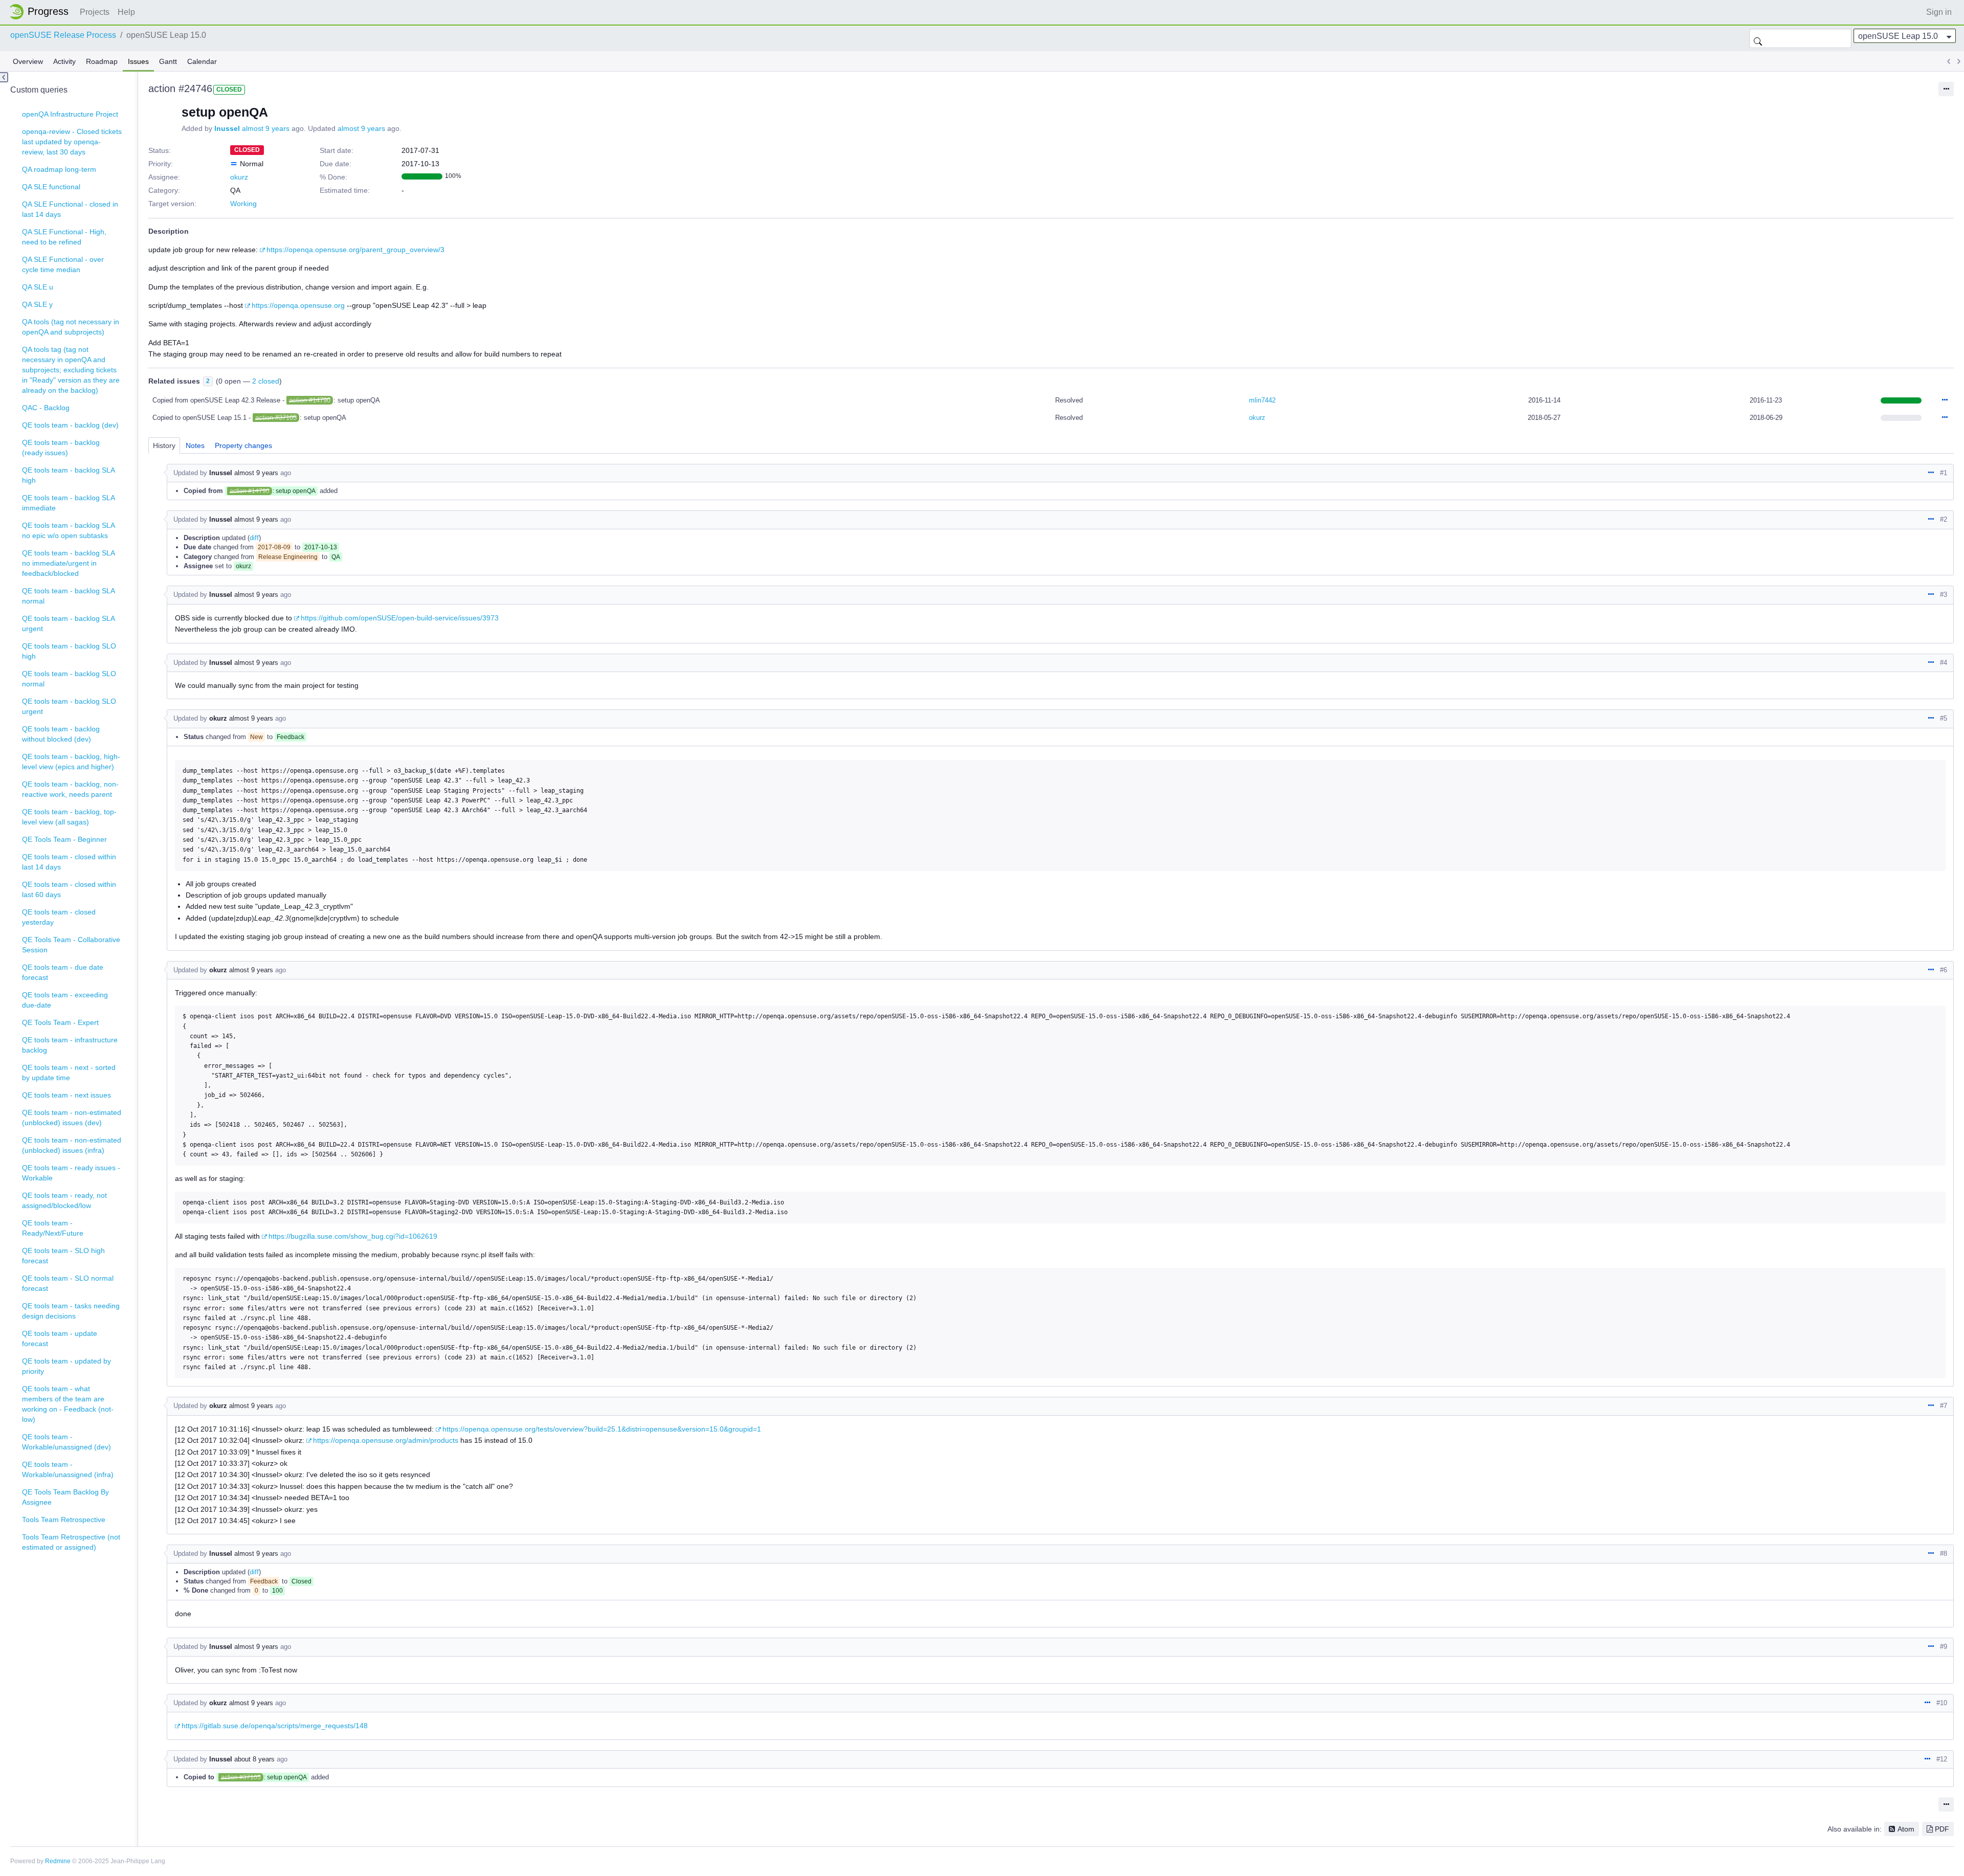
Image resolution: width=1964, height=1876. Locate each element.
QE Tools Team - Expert (60, 1022)
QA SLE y (37, 304)
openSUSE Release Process (63, 35)
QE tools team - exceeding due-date (65, 1000)
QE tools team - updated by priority (66, 1366)
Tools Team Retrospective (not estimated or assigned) (71, 1542)
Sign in (1939, 12)
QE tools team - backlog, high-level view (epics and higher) (71, 762)
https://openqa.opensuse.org (298, 305)
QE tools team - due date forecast (63, 972)
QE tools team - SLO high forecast (63, 1256)
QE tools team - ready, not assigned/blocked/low (64, 1200)
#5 (1944, 718)
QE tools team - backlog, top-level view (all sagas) (69, 817)
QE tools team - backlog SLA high (69, 475)
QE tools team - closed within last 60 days (69, 889)
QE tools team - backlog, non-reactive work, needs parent (70, 789)
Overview (28, 61)
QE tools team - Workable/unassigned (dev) (66, 1442)
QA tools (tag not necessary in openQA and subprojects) (71, 327)
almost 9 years (266, 128)
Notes (195, 445)
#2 (1944, 519)
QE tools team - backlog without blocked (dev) (61, 734)
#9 (1944, 1647)
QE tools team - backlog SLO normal (69, 679)
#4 (1944, 663)
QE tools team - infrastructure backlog (70, 1045)
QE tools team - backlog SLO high (69, 651)
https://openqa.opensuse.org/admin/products (386, 1440)
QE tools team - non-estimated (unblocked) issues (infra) (72, 1145)
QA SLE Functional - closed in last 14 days (70, 209)
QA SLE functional (51, 187)
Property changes (243, 445)
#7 (1944, 1406)
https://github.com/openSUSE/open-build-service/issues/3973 (400, 618)
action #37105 (276, 418)
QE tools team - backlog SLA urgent (69, 623)
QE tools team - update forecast (60, 1338)
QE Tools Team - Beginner (64, 839)
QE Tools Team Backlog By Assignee (65, 1497)
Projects (95, 12)
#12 (1942, 1759)
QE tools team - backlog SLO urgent (69, 706)
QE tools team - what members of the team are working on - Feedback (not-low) (68, 1404)
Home (42, 12)
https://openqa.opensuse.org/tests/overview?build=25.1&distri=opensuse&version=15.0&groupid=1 (602, 1429)
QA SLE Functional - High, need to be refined (64, 237)
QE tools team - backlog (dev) (70, 425)
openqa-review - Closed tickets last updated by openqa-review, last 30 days (72, 142)
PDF (1942, 1829)
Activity (64, 61)
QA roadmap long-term (59, 169)
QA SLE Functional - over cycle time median (63, 264)
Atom (1906, 1829)
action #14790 (310, 400)
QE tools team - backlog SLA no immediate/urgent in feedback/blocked (69, 563)
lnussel (227, 128)
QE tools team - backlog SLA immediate (69, 503)
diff (254, 538)
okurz (239, 177)
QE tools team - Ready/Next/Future (53, 1228)
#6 (1944, 970)
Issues (138, 61)
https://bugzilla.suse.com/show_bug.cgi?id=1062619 (353, 1236)
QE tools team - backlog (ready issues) (61, 448)
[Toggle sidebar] (4, 77)
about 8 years (254, 1759)
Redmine (58, 1861)
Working (243, 204)
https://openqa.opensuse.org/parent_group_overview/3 (355, 250)
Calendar (202, 61)
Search (1758, 38)
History (164, 445)
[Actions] (1945, 400)
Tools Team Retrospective (64, 1520)
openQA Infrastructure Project (70, 114)
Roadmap (102, 61)
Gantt (168, 61)
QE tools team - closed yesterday (59, 917)
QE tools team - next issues (66, 1095)
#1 (1944, 473)
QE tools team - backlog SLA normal (69, 596)
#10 (1942, 1703)
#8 (1944, 1554)
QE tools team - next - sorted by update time (69, 1073)
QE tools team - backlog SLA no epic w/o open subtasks (69, 530)
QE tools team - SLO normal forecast (68, 1283)
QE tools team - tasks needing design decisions (71, 1311)
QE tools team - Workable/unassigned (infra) (68, 1469)
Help (126, 12)
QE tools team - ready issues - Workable (71, 1173)
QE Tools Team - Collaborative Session (71, 945)
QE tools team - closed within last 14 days (69, 862)
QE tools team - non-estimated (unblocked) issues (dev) (72, 1118)
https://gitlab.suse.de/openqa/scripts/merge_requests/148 (275, 1726)
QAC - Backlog (46, 408)
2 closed (266, 381)
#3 (1944, 595)
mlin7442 (1262, 400)
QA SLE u (38, 287)
